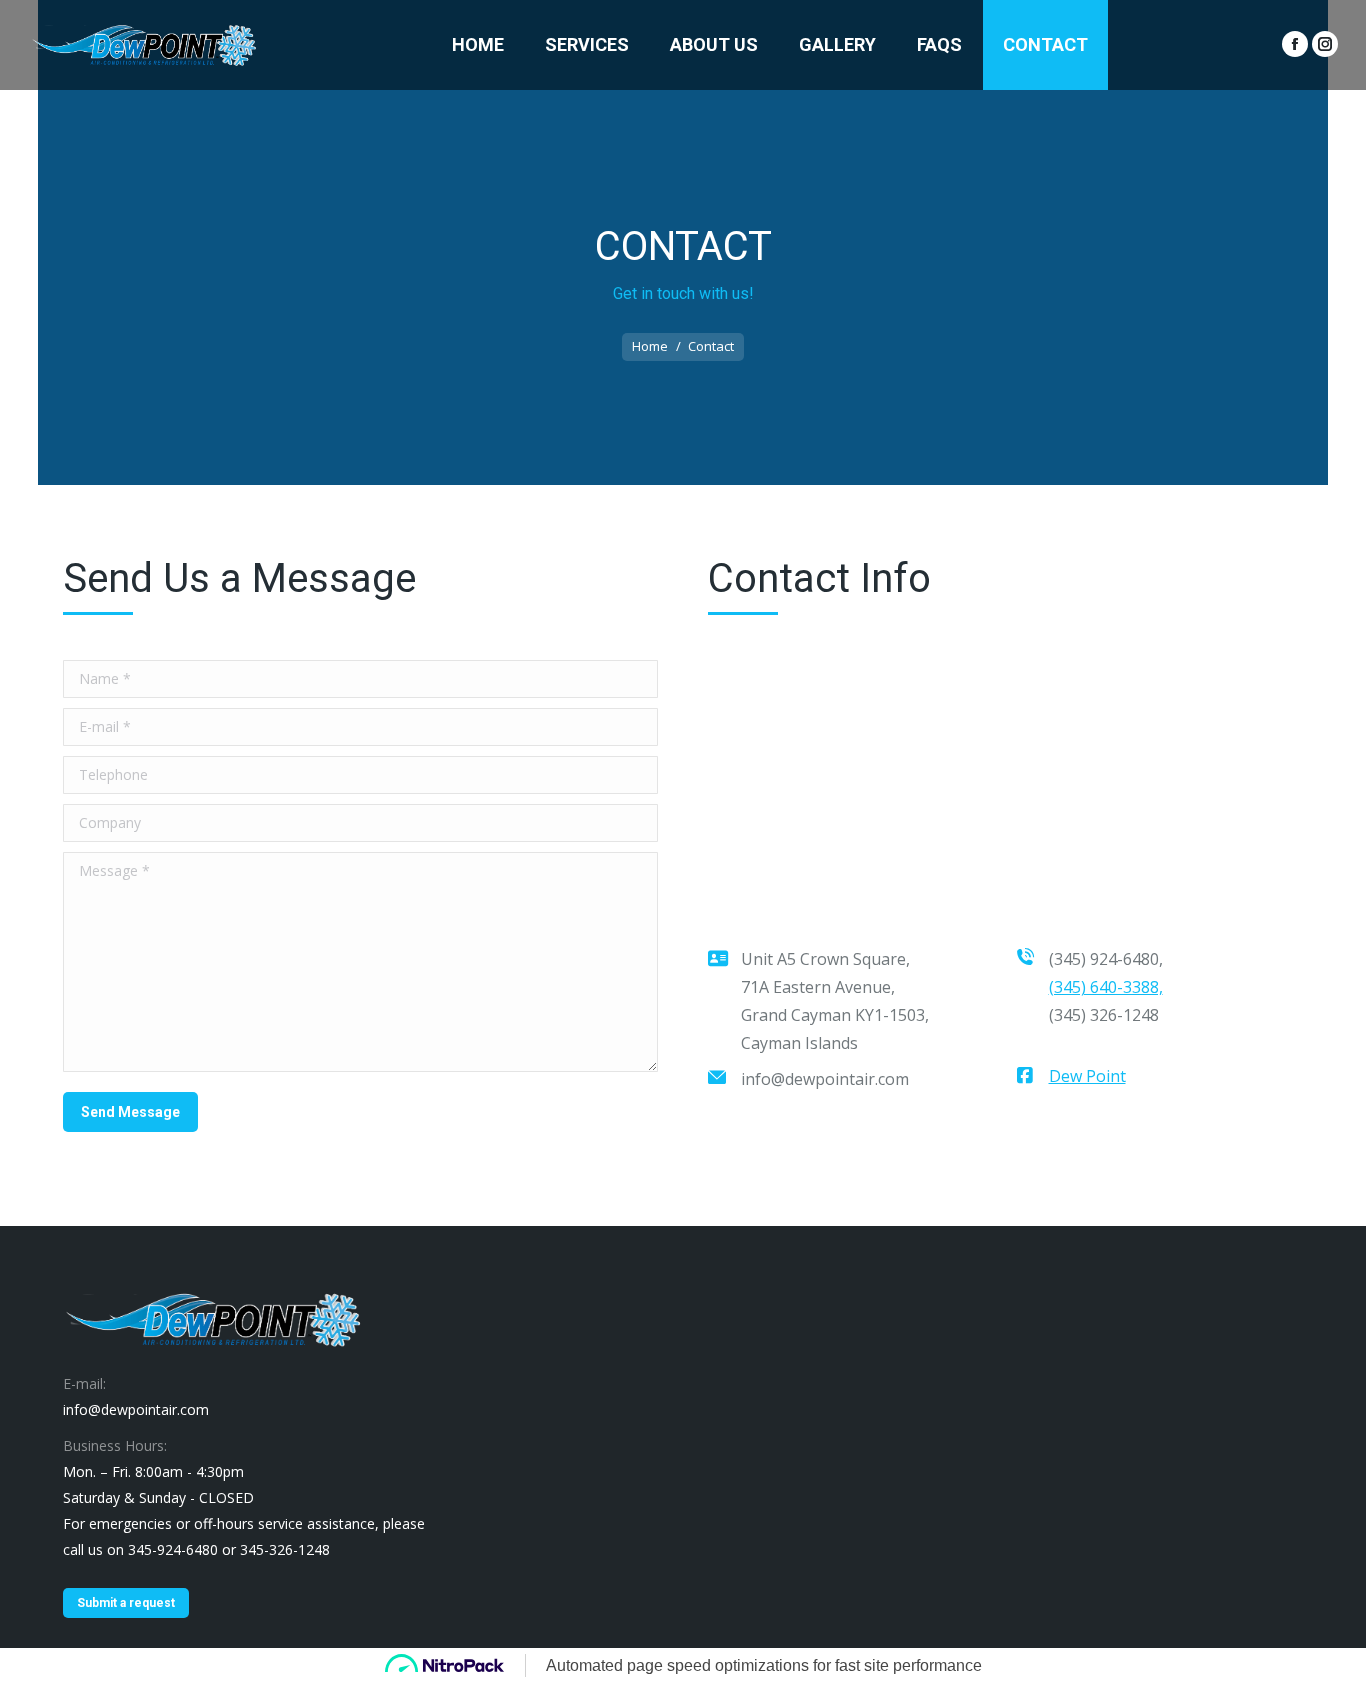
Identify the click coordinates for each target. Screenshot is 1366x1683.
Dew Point (1087, 1076)
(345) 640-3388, (1106, 987)
